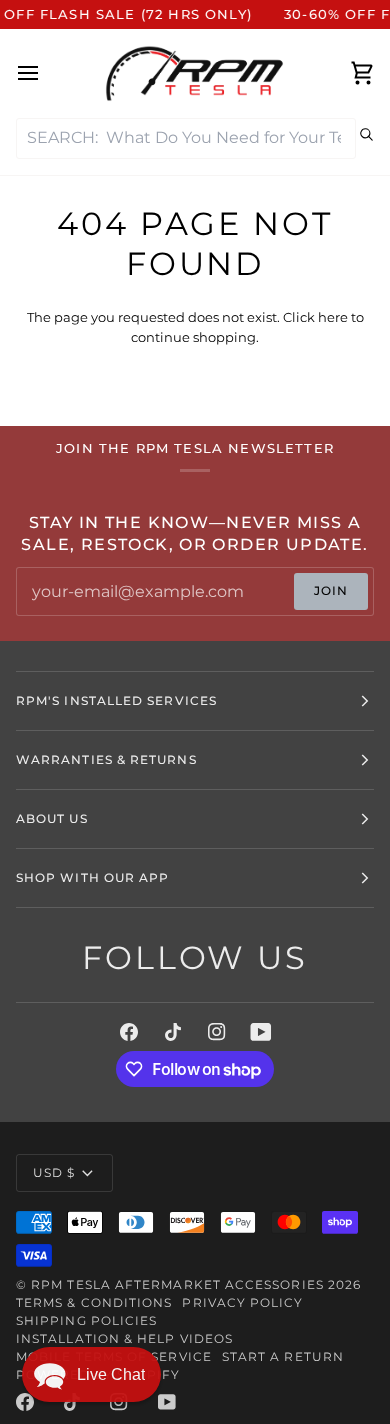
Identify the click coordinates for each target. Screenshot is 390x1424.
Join (331, 590)
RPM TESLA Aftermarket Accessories (177, 1284)
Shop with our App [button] (92, 877)
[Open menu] (46, 73)
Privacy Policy (242, 1302)
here (333, 317)
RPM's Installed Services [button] (116, 700)
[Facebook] (129, 1032)
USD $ (54, 1172)
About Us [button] (52, 818)
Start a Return (283, 1356)
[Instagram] (217, 1032)
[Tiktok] (173, 1032)
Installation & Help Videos (124, 1338)
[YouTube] (261, 1032)
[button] (91, 1374)
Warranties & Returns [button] (106, 759)
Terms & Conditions (94, 1302)
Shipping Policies (86, 1320)
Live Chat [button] (111, 1374)
